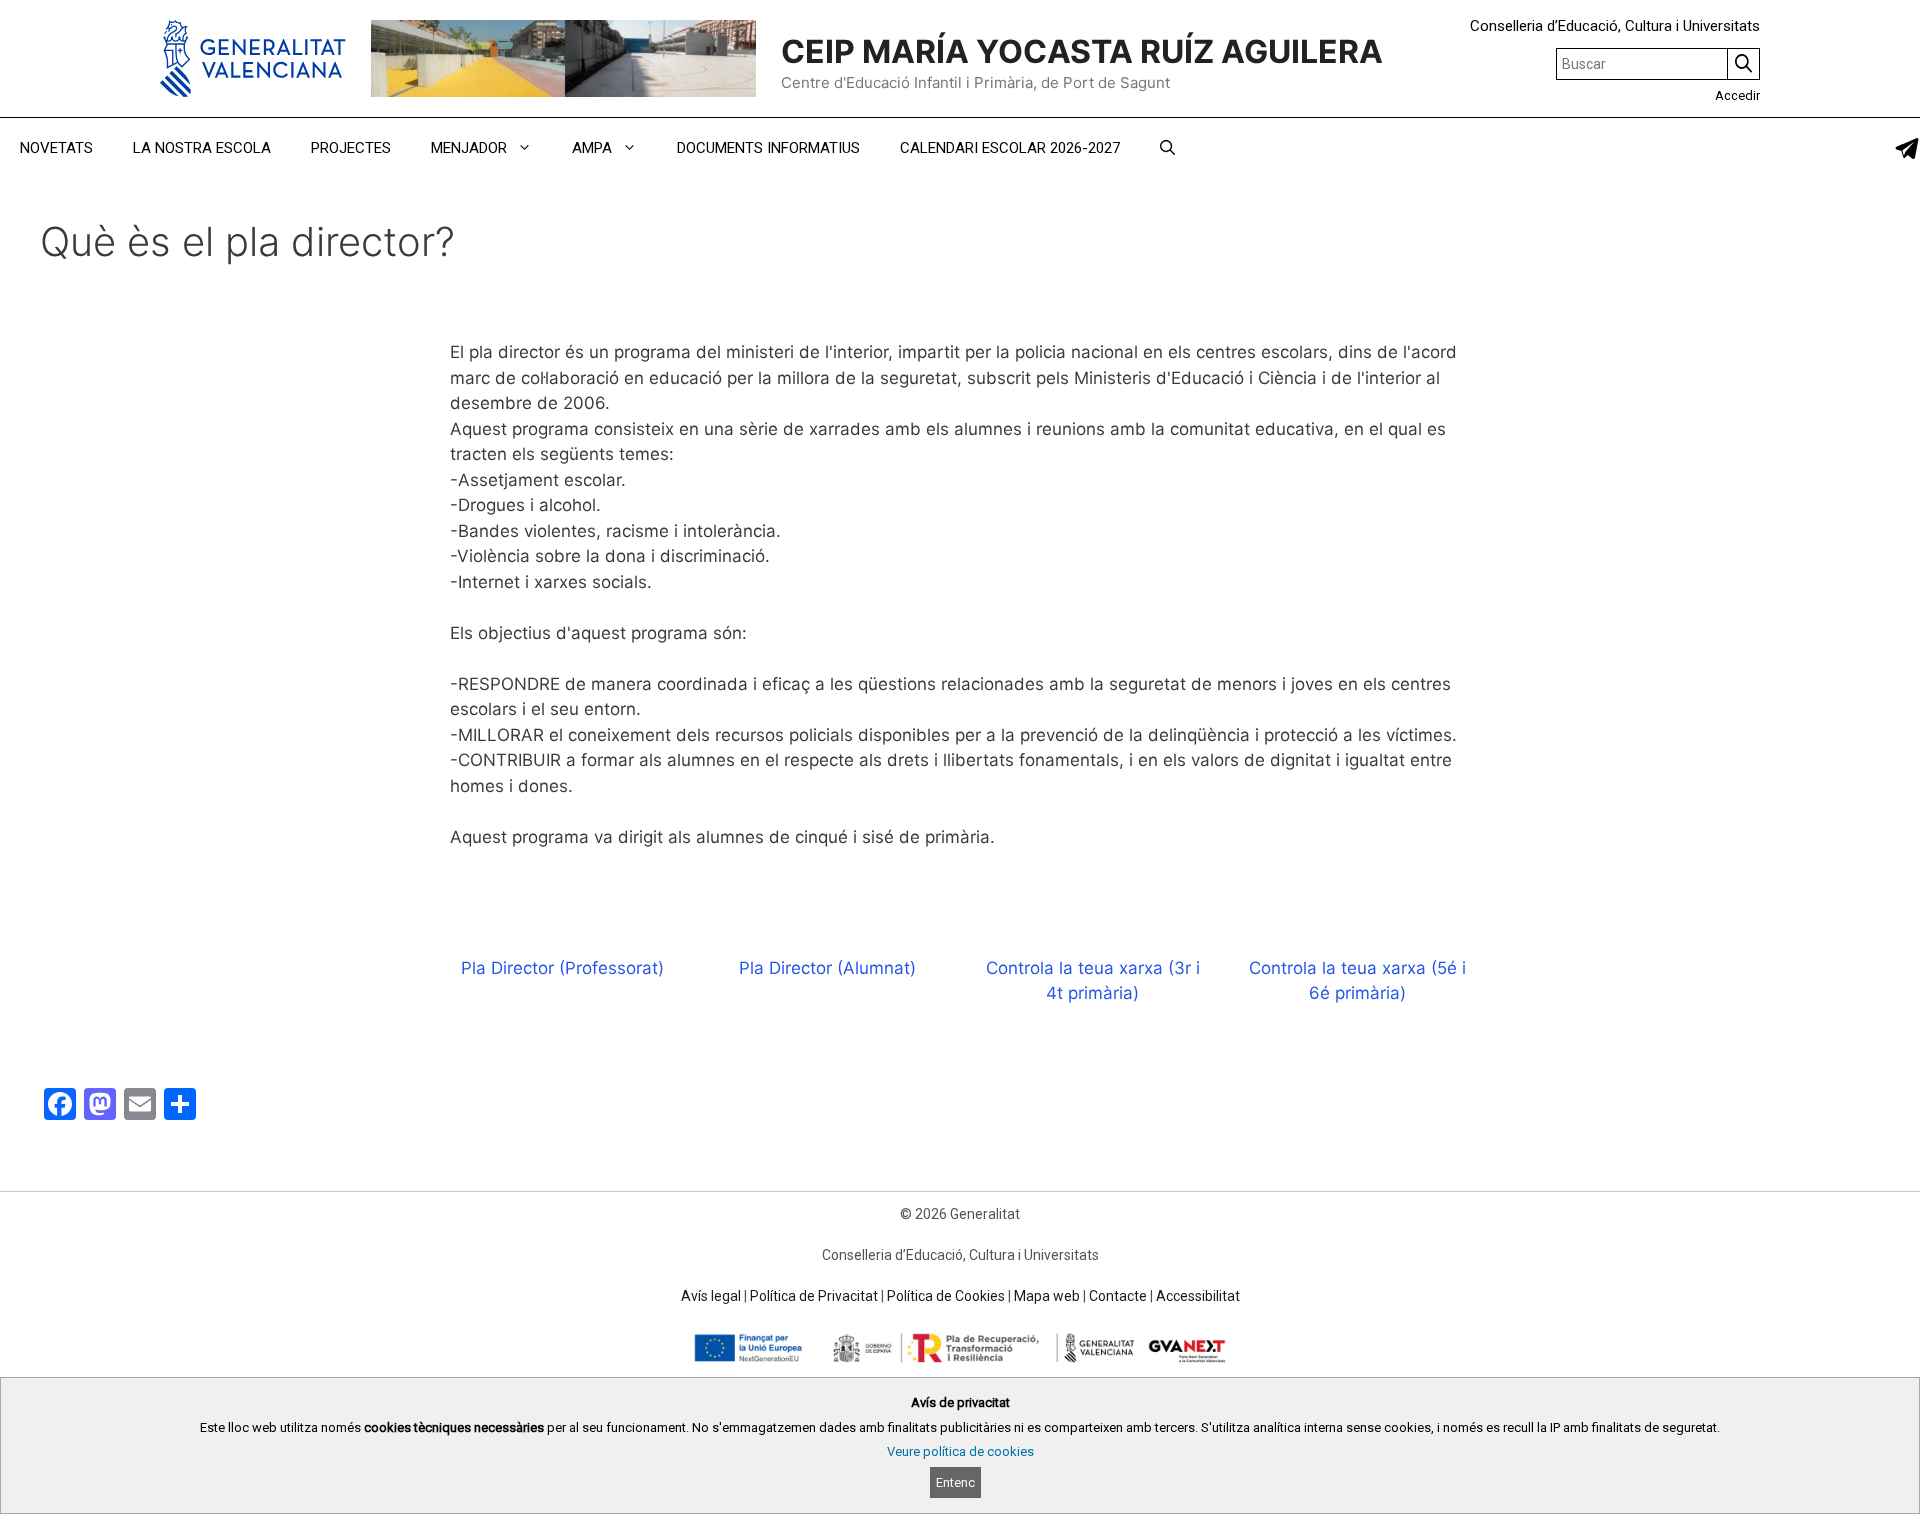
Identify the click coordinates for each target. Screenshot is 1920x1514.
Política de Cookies (946, 1296)
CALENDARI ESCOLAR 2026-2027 (1010, 148)
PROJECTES (351, 148)
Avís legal (711, 1296)
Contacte (1118, 1296)
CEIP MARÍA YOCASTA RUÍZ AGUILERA (1082, 51)
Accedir (1737, 95)
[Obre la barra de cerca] (1167, 148)
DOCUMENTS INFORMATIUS (768, 148)
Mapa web (1047, 1296)
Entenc (955, 1482)
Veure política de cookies (960, 1451)
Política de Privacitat (814, 1296)
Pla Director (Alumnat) (827, 968)
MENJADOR (469, 148)
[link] (1907, 148)
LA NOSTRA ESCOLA (202, 148)
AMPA (592, 148)
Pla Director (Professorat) (562, 968)
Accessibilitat (1198, 1296)
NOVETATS (56, 148)
